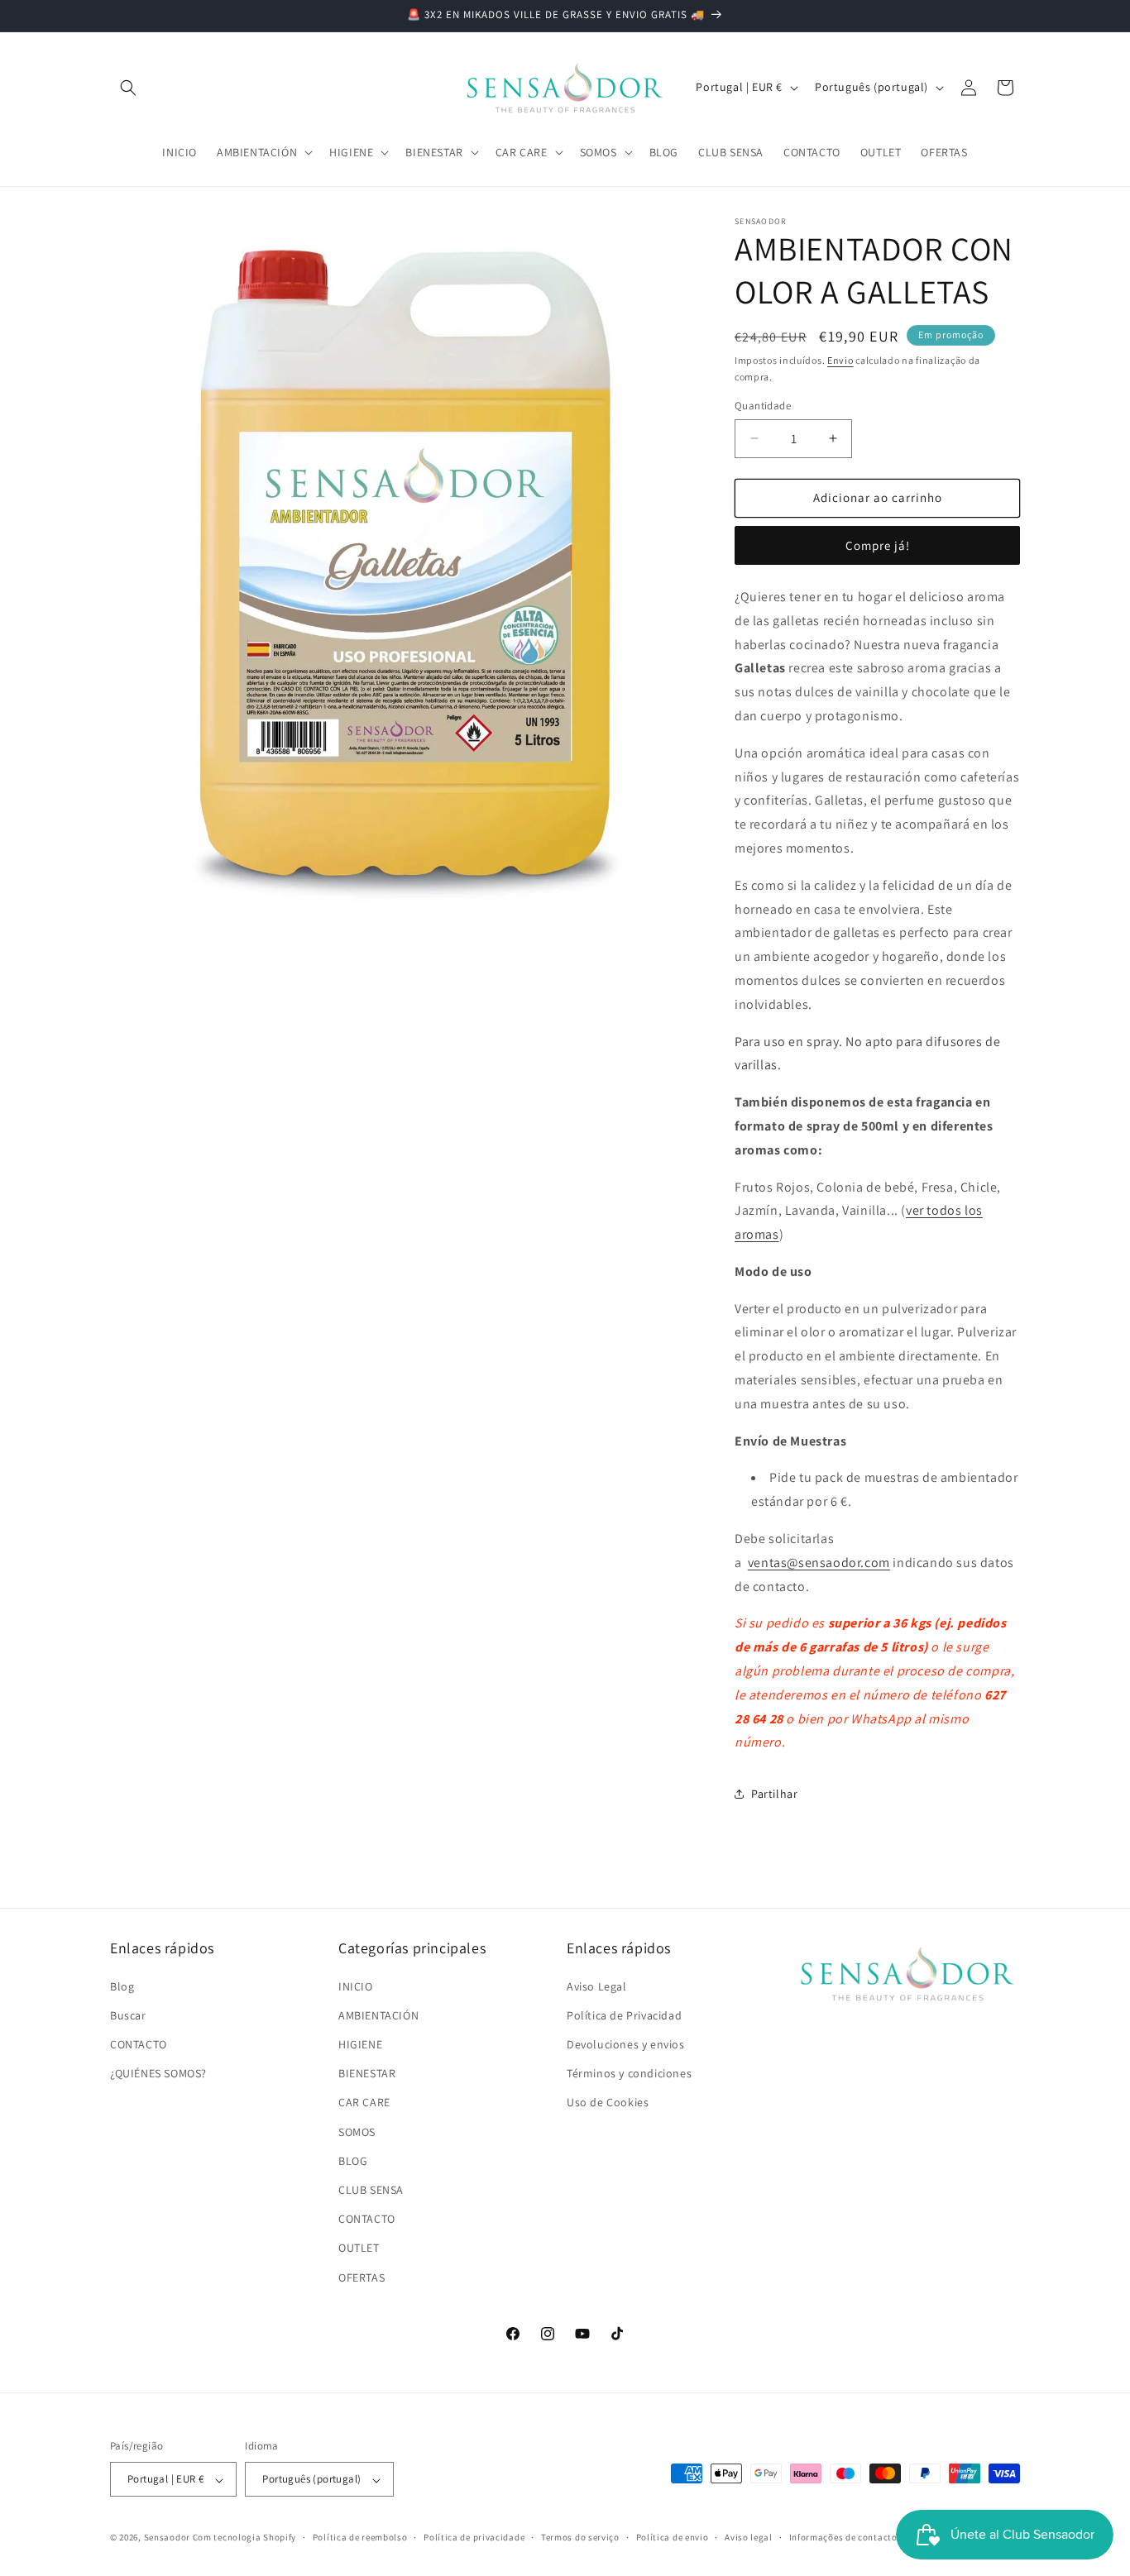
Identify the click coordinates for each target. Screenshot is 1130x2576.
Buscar (128, 2014)
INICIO (356, 1986)
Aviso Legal (597, 1986)
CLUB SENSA (371, 2189)
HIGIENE (360, 2043)
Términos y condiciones (629, 2073)
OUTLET (359, 2248)
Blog (122, 1986)
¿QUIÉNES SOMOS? (158, 2073)
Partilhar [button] (774, 1794)
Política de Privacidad (624, 2014)
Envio (840, 360)
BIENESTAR (367, 2073)
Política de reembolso (360, 2537)
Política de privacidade (474, 2537)
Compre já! (878, 545)
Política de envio (673, 2537)
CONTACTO (139, 2043)
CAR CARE (364, 2102)
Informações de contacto (843, 2537)
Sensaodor (167, 2538)
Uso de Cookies (608, 2102)
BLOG (353, 2160)
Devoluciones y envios (626, 2043)
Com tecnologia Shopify (244, 2538)
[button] (128, 88)
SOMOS (357, 2131)
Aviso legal (749, 2537)
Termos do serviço (580, 2537)
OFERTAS (362, 2277)
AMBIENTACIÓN (378, 2014)
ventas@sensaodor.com (819, 1563)
